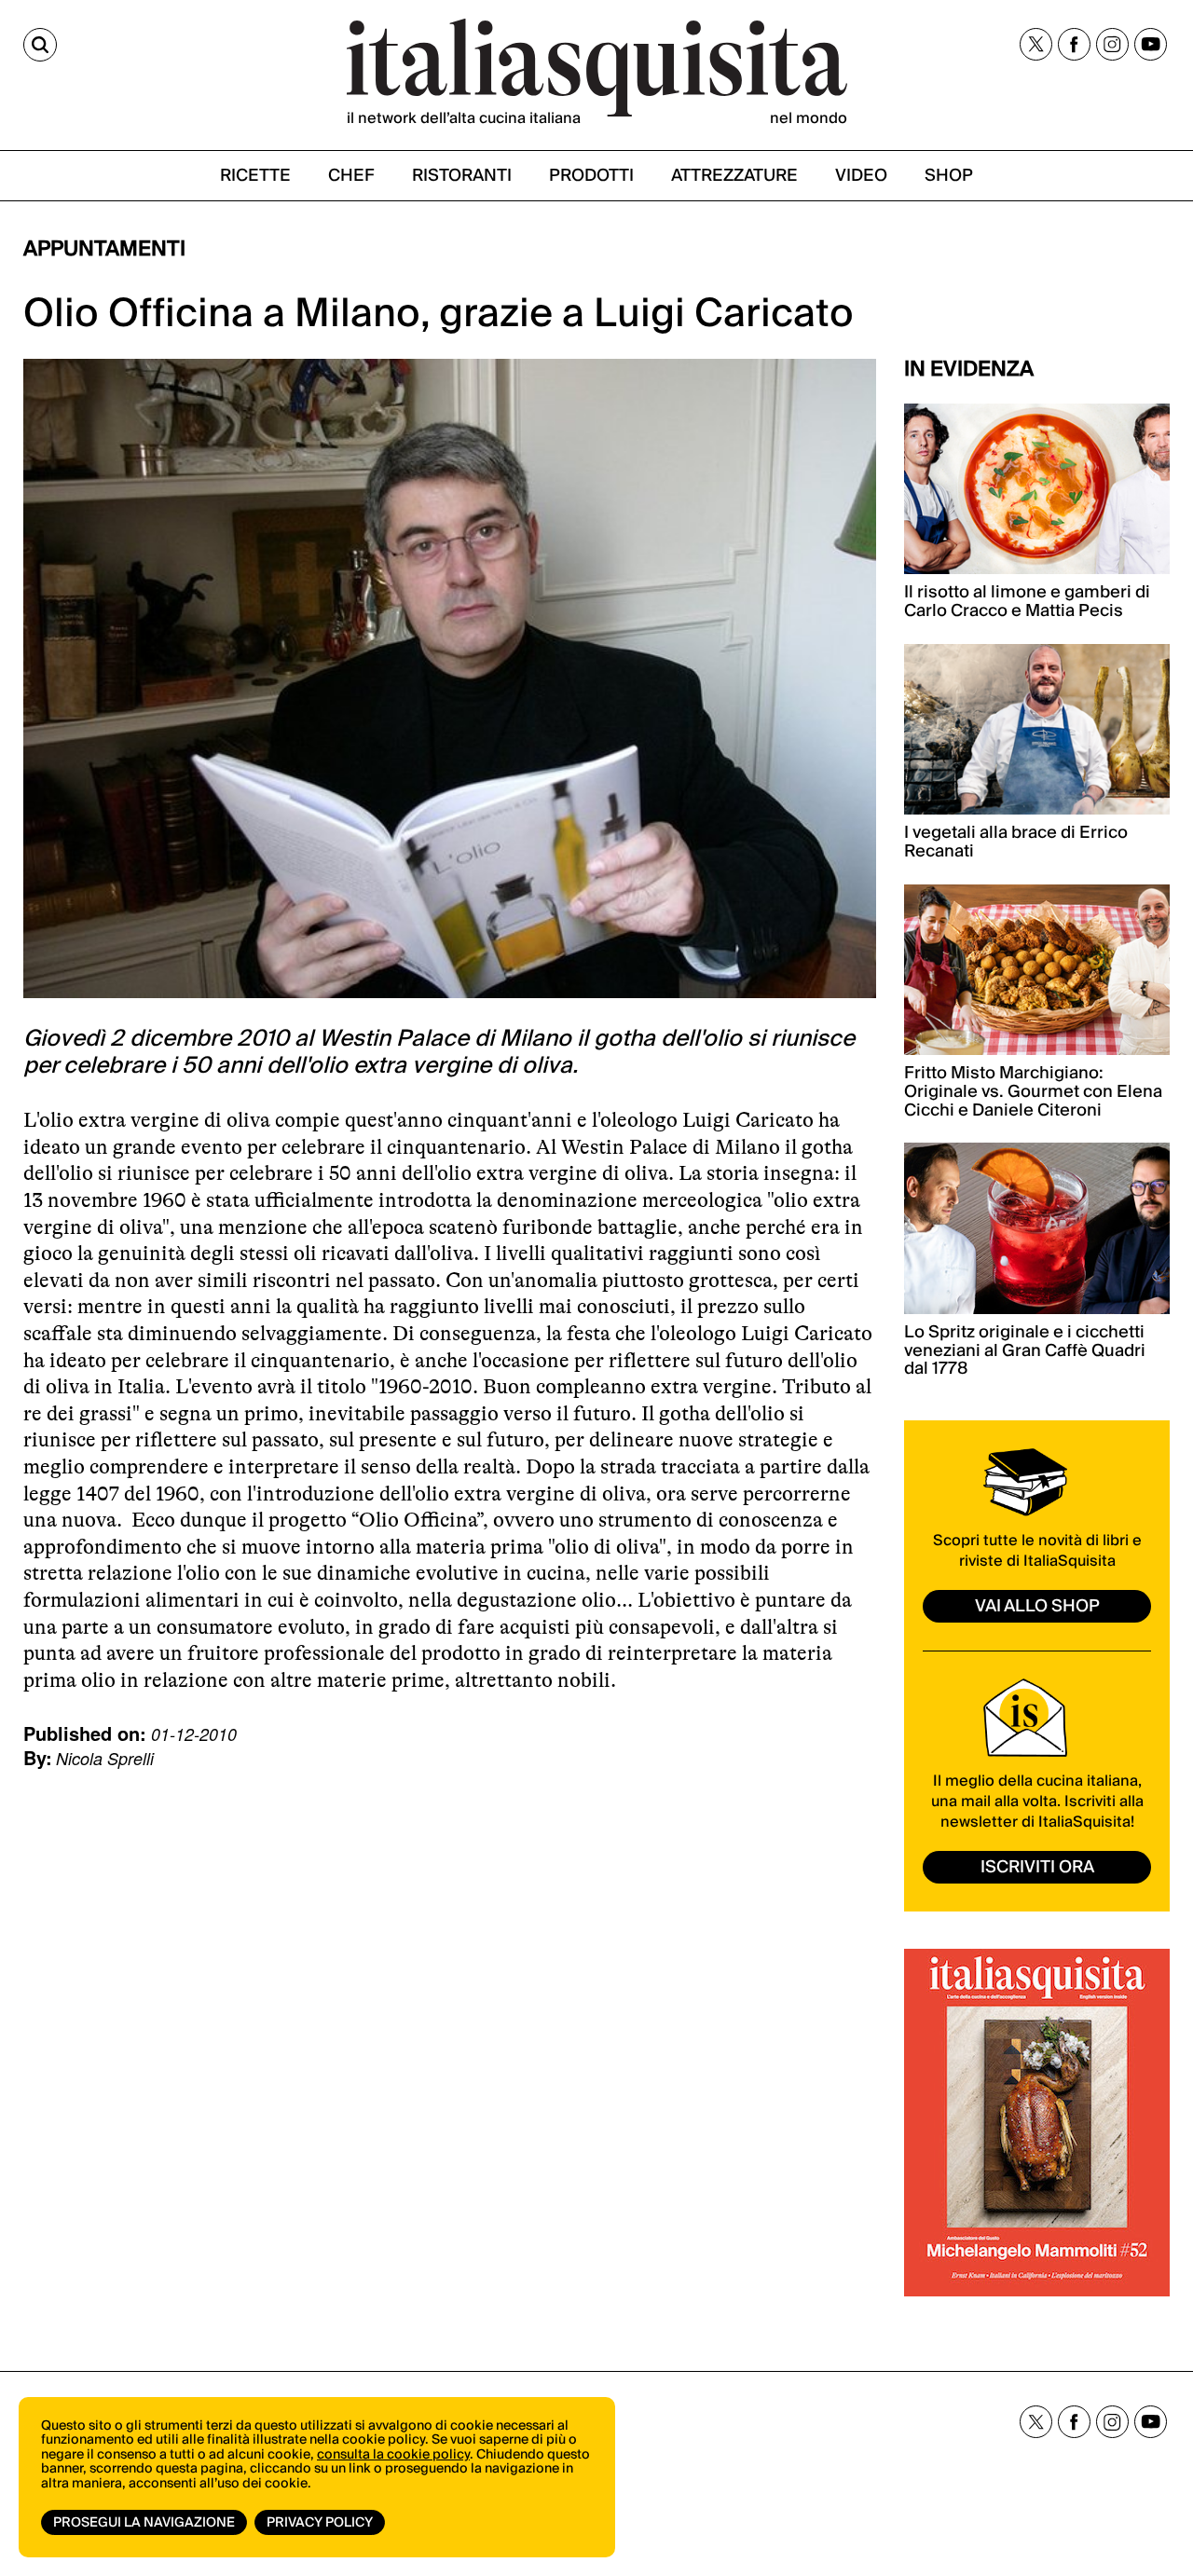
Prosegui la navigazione (144, 2523)
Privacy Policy (320, 2523)
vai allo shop (1037, 1606)
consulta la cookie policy (393, 2455)
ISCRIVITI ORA (1037, 1867)
